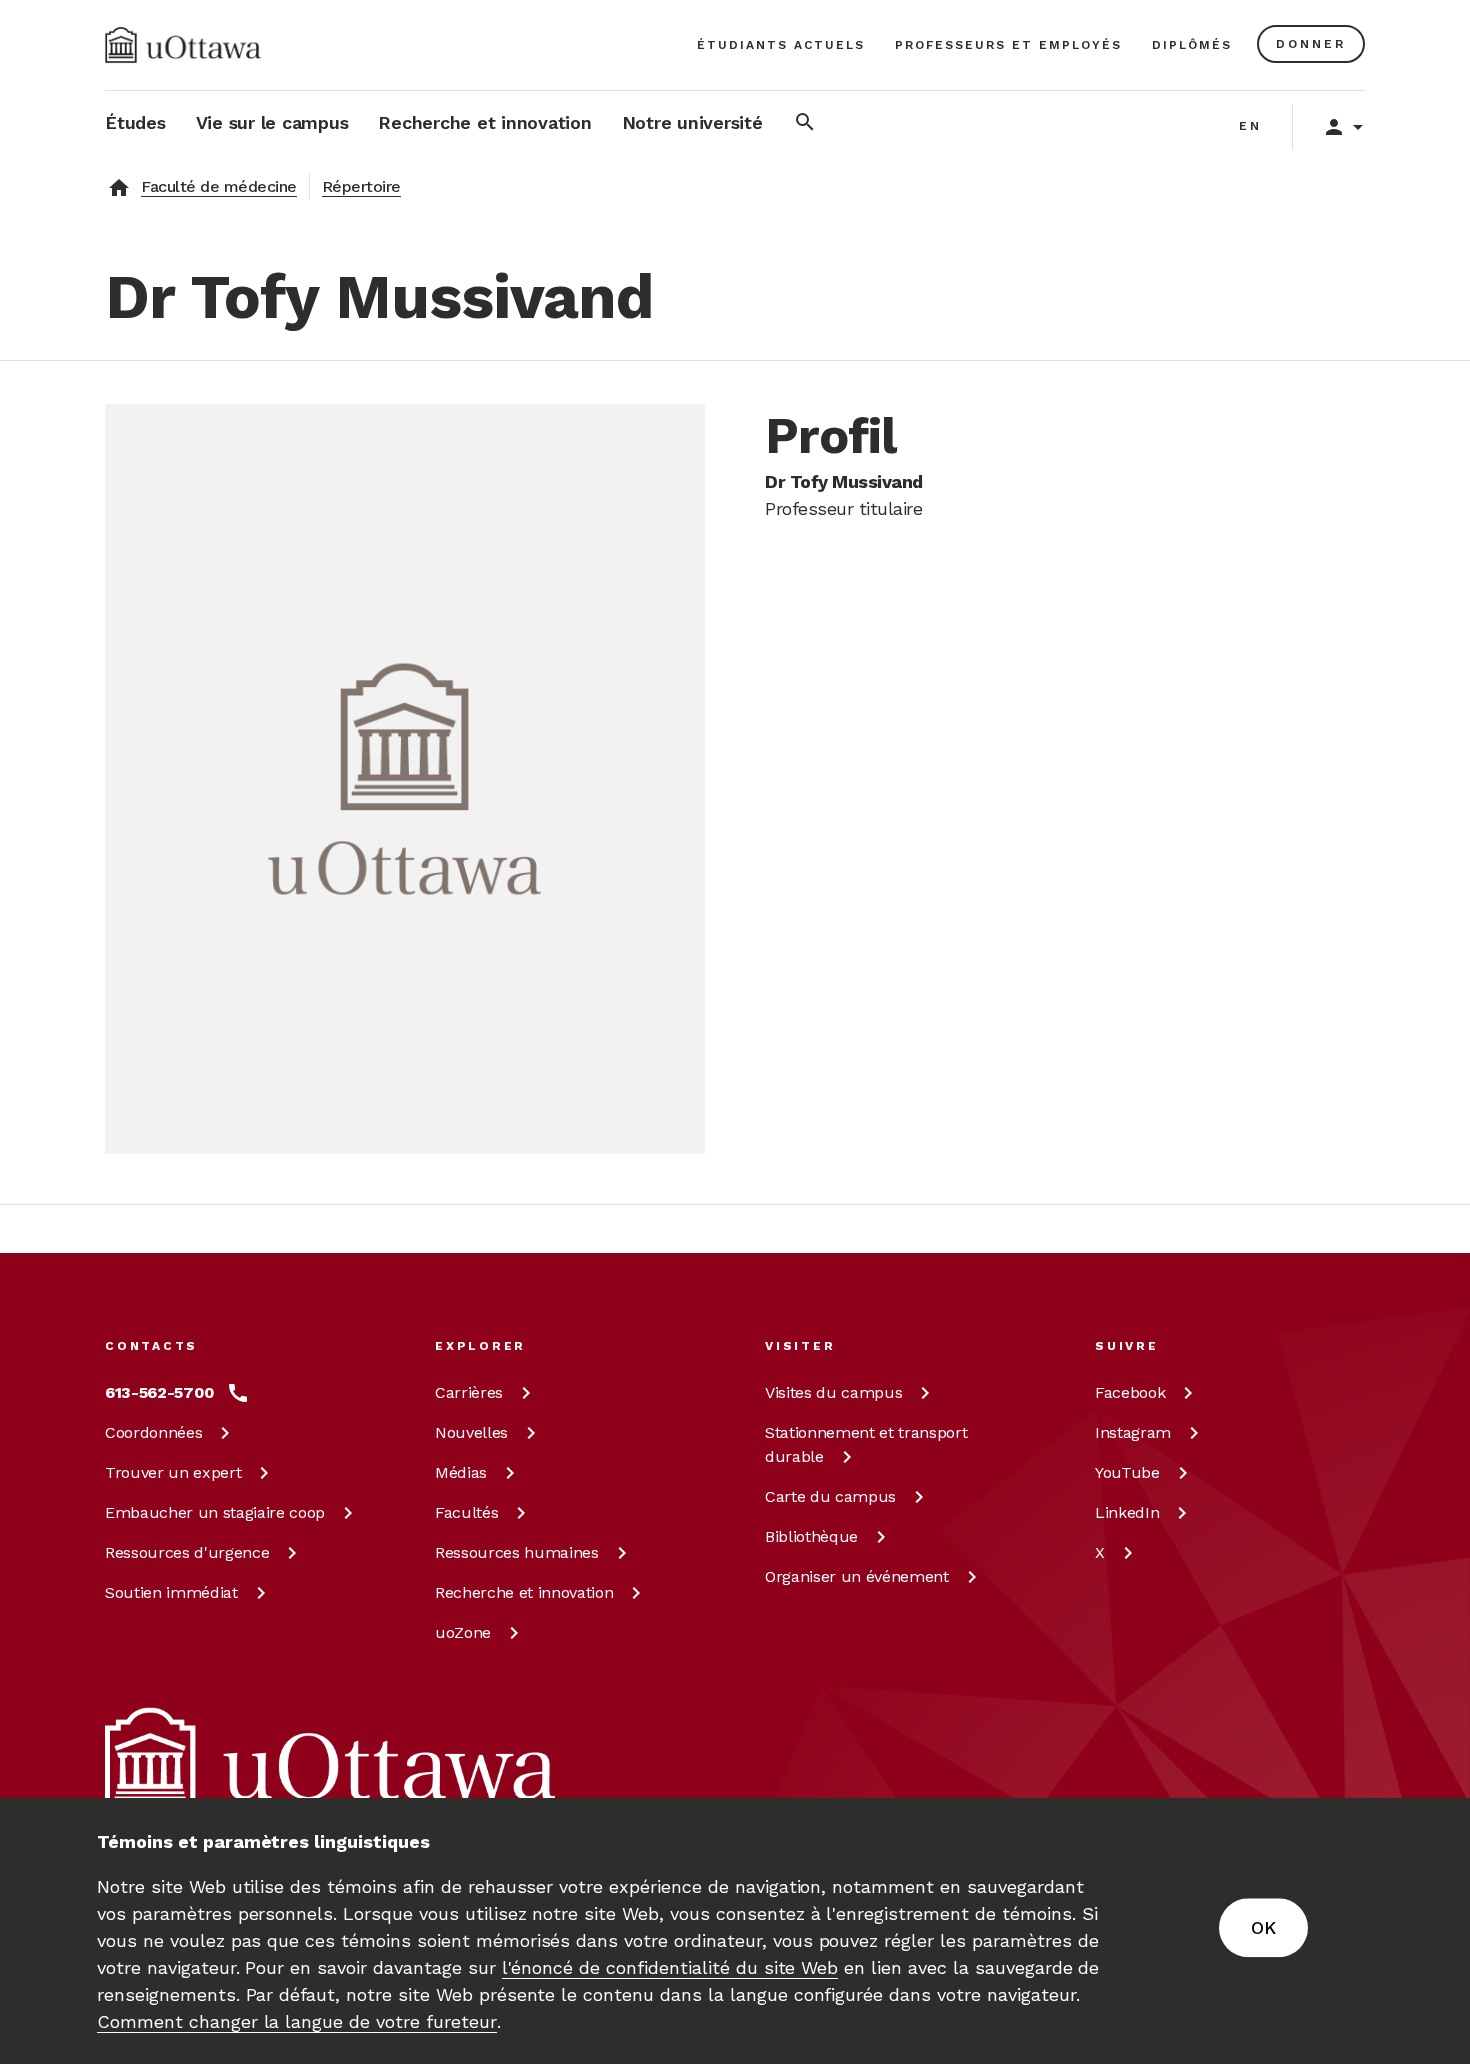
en (1250, 126)
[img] (183, 45)
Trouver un (173, 1472)
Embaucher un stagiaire (215, 1512)
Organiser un (857, 1576)
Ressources (187, 1552)
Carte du (830, 1496)
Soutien (171, 1592)
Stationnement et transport (866, 1444)
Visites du (833, 1392)
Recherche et (524, 1592)
